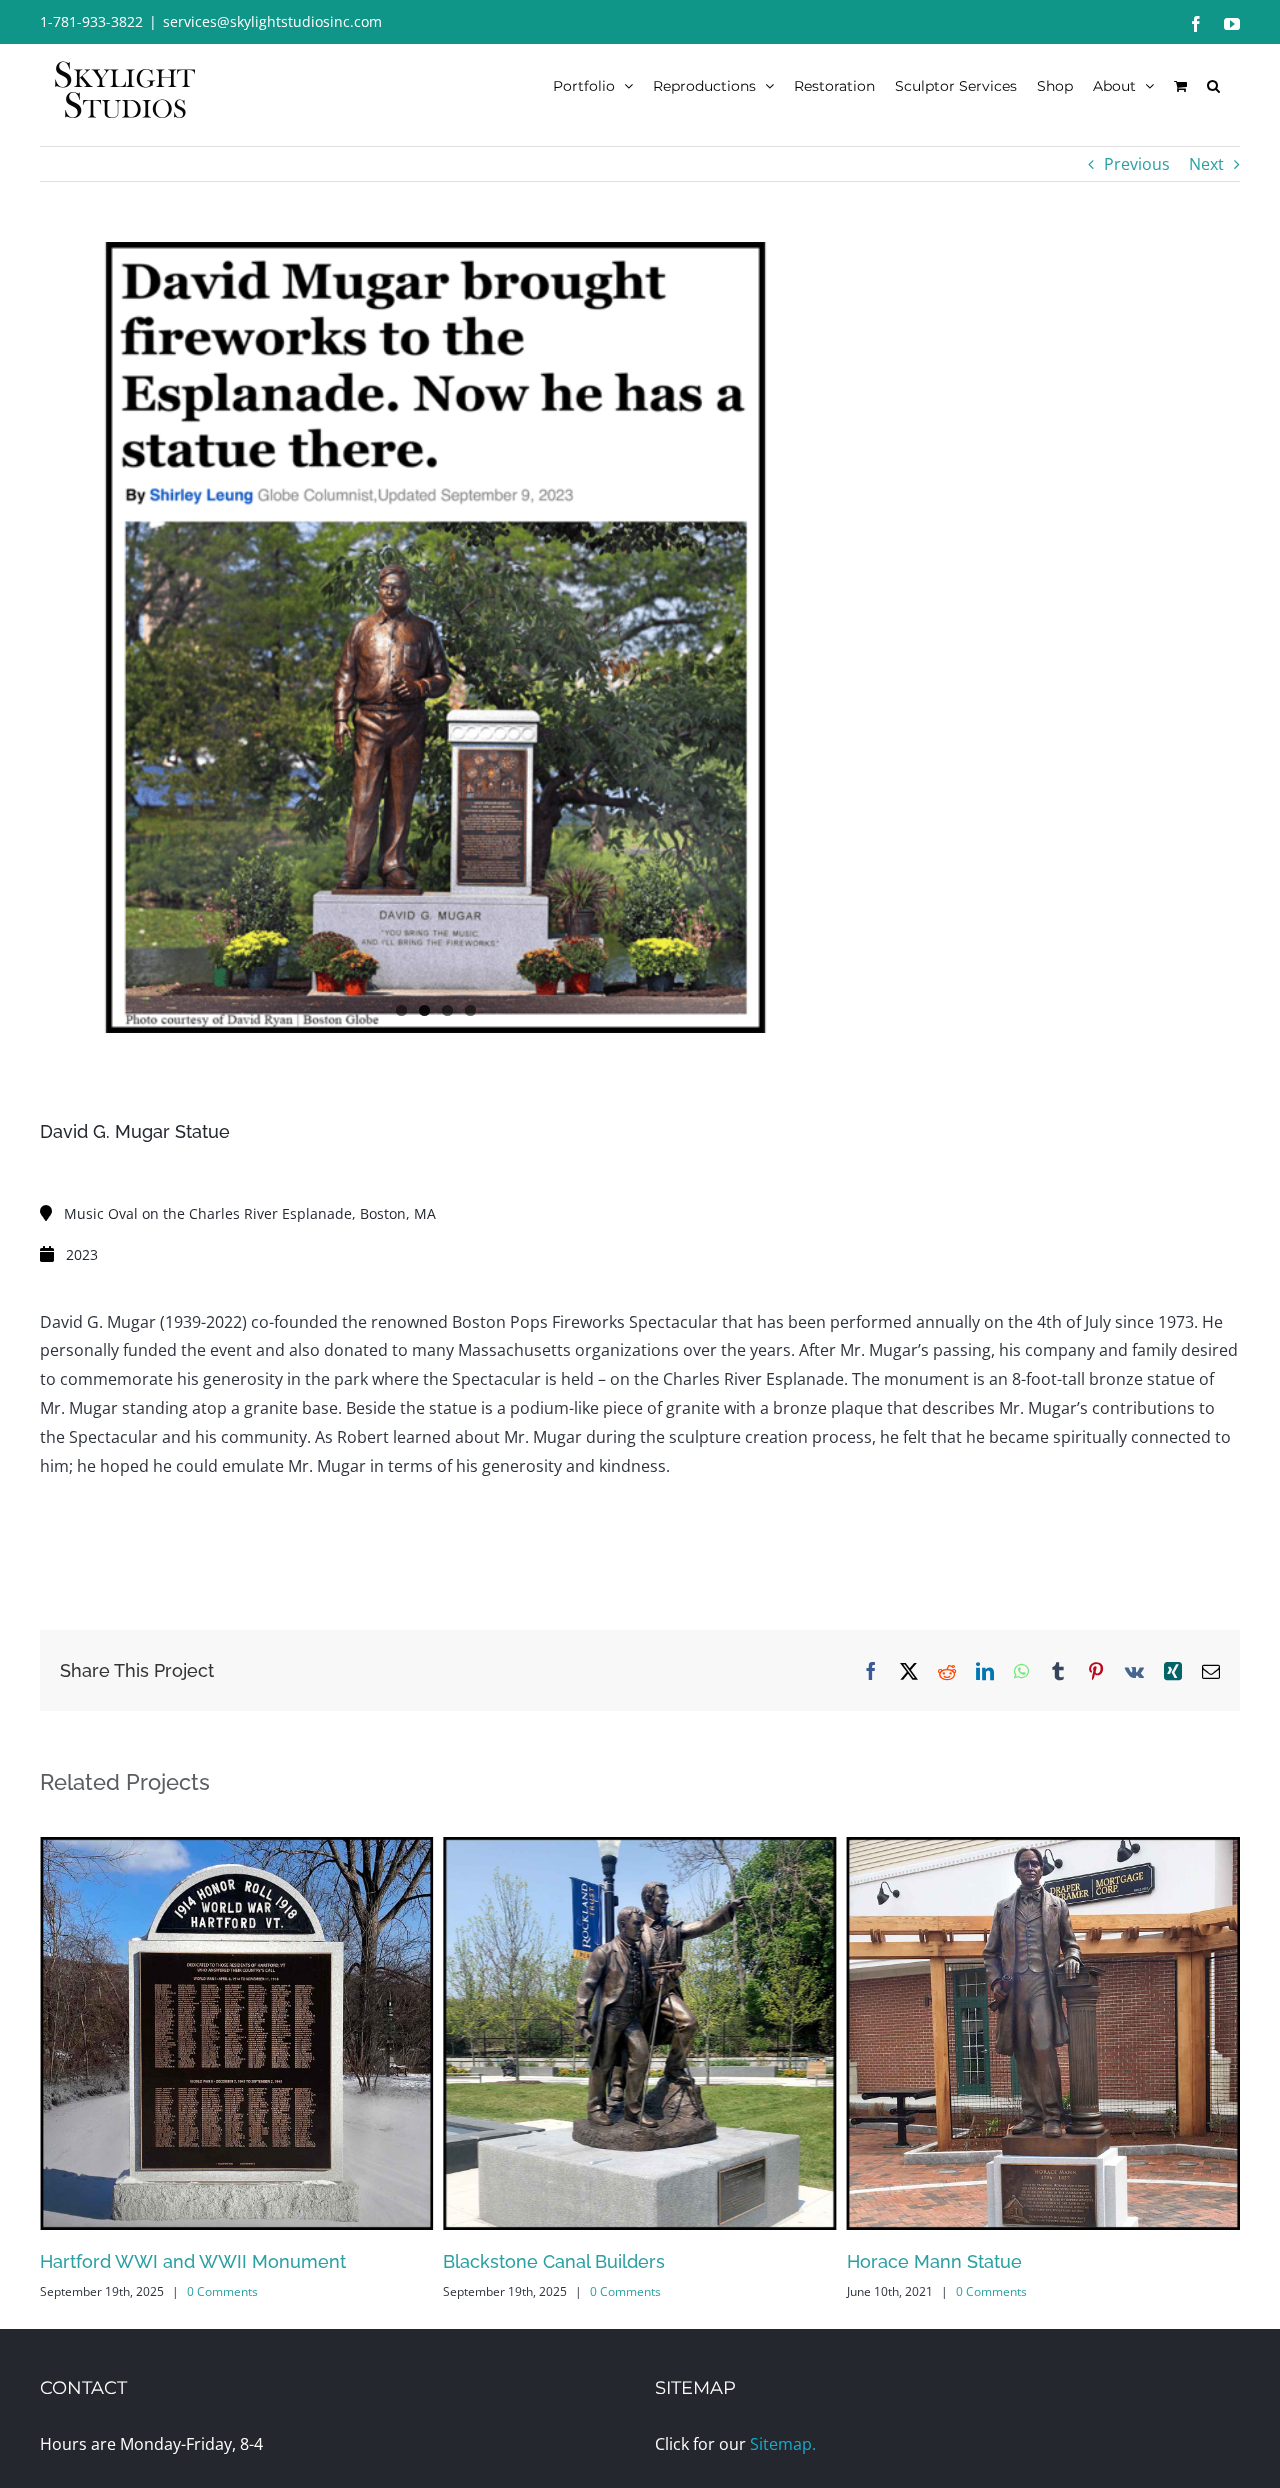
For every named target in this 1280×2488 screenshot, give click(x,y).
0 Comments (222, 2291)
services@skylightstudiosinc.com (272, 21)
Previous (1137, 164)
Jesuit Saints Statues (934, 2261)
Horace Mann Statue (530, 2261)
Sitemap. (783, 2444)
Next (1206, 164)
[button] (1213, 85)
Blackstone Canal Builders (151, 2261)
